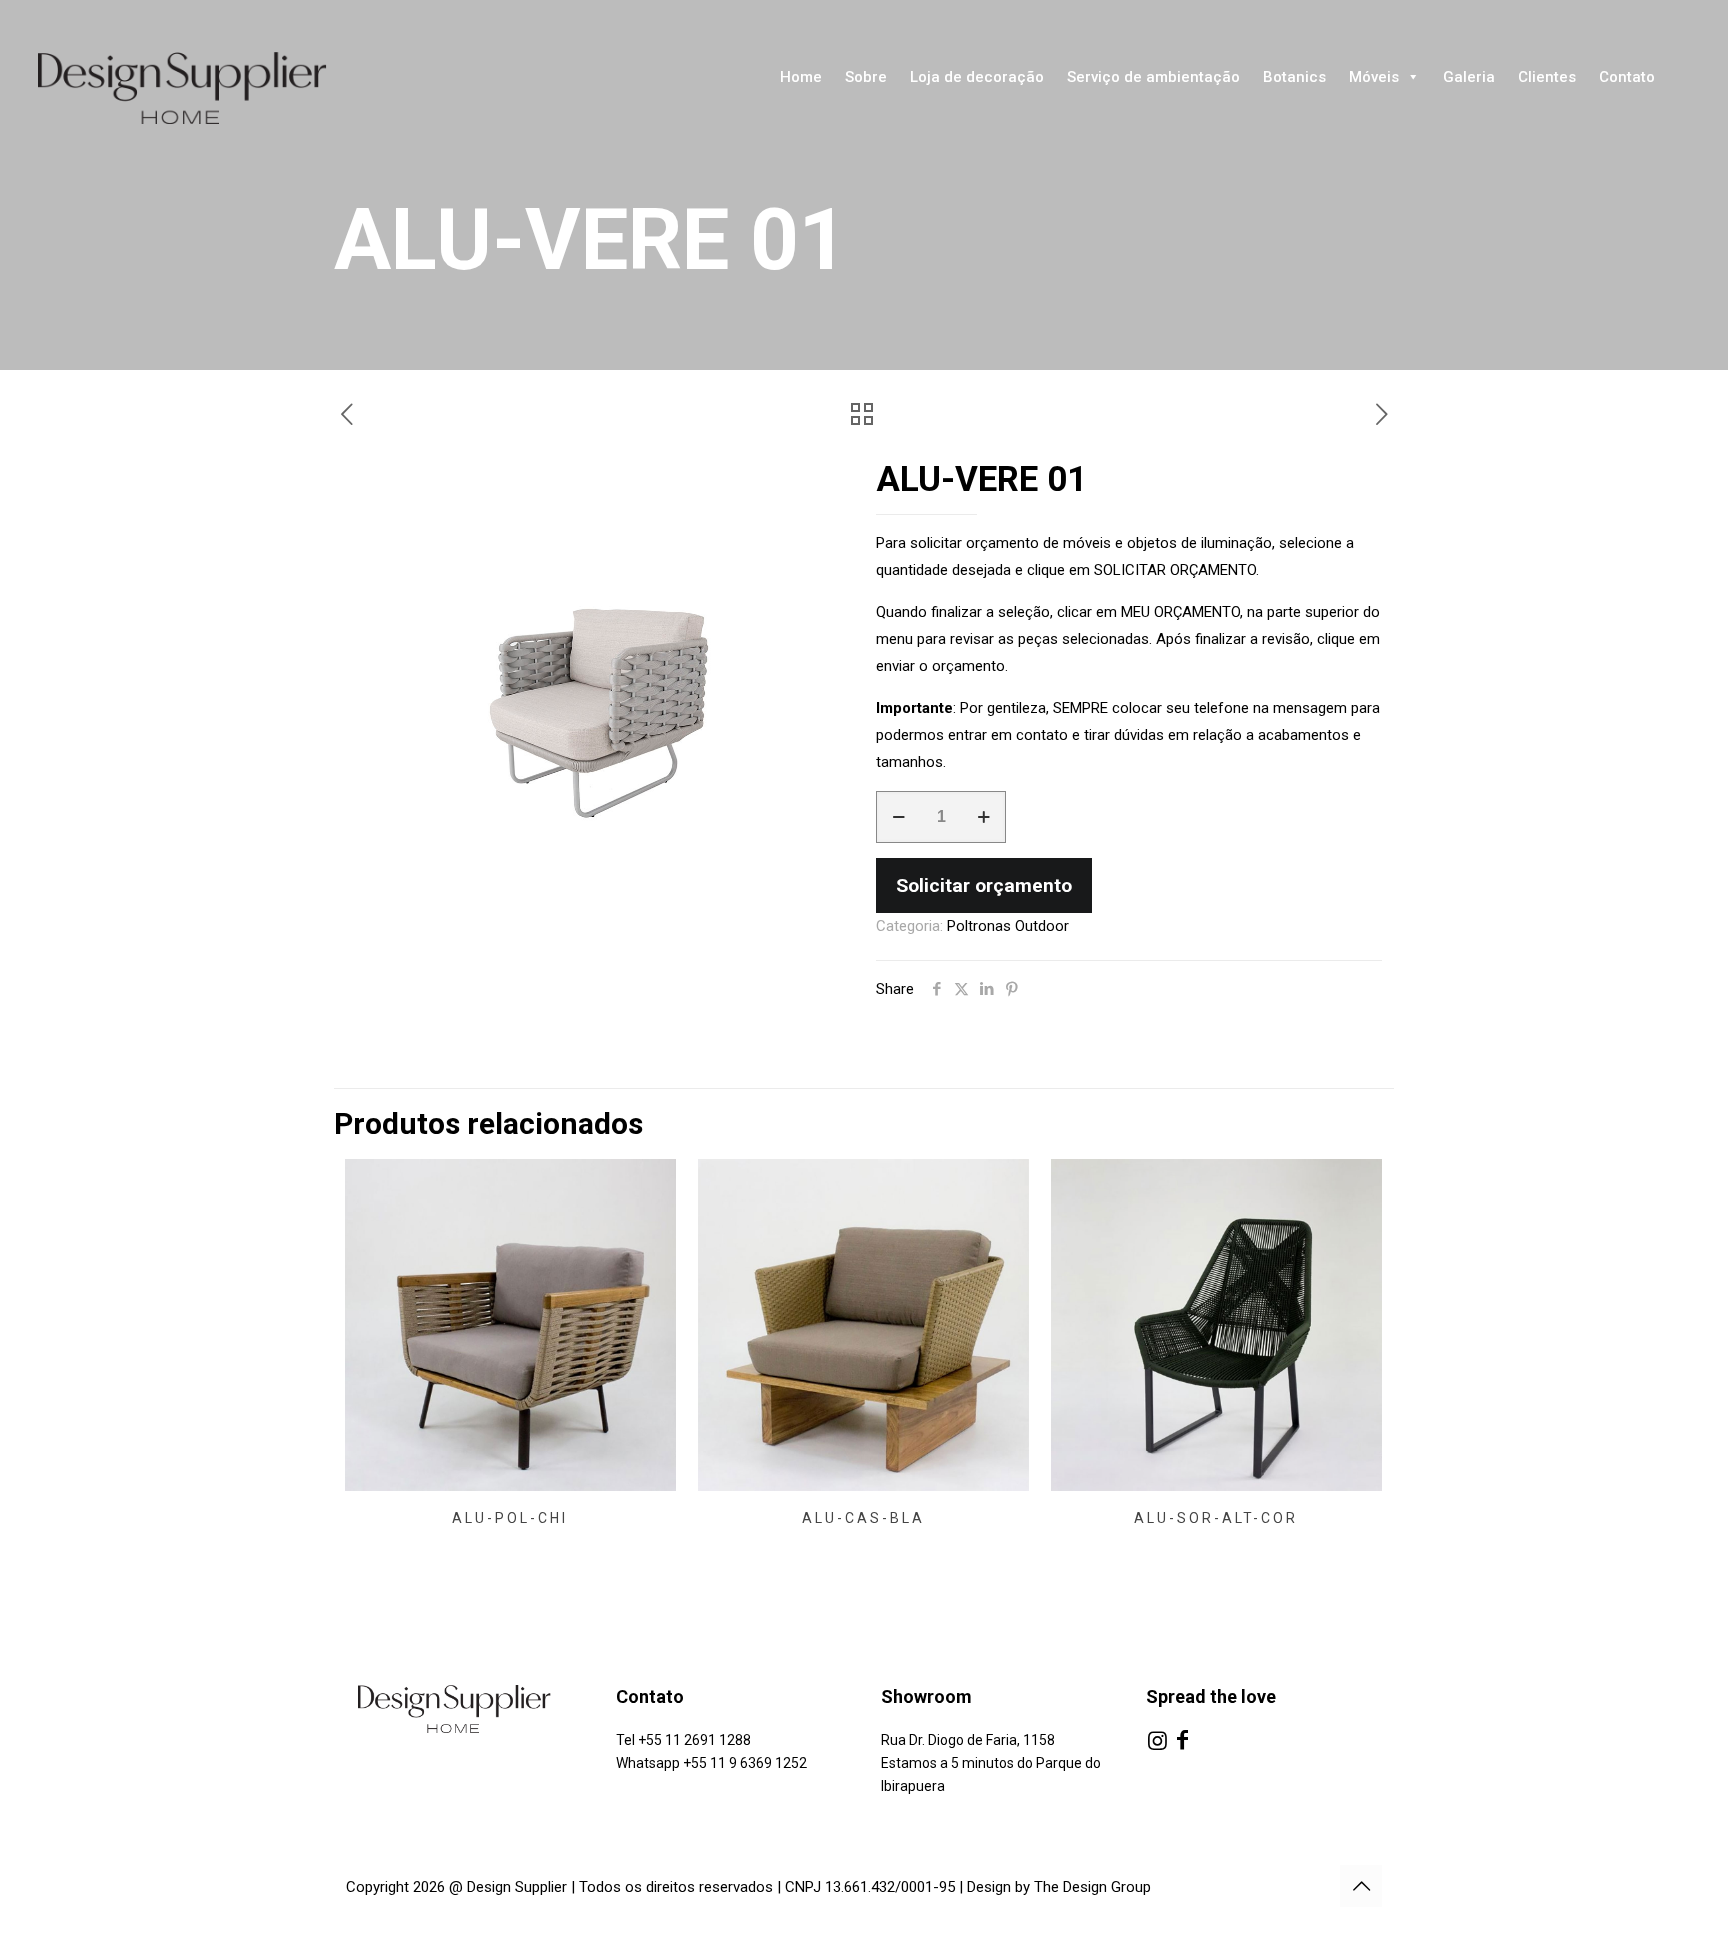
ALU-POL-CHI (510, 1518)
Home (801, 77)
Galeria (1469, 77)
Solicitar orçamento (984, 885)
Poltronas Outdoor (1008, 926)
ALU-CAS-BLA (863, 1518)
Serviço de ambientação (1153, 77)
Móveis (1374, 77)
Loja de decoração (977, 77)
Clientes (1547, 77)
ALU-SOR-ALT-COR (1216, 1518)
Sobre (866, 77)
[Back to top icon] (1361, 1886)
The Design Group (1092, 1887)
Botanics (1294, 77)
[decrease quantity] (898, 817)
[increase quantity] (983, 817)
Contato (1627, 77)
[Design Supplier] (200, 88)
